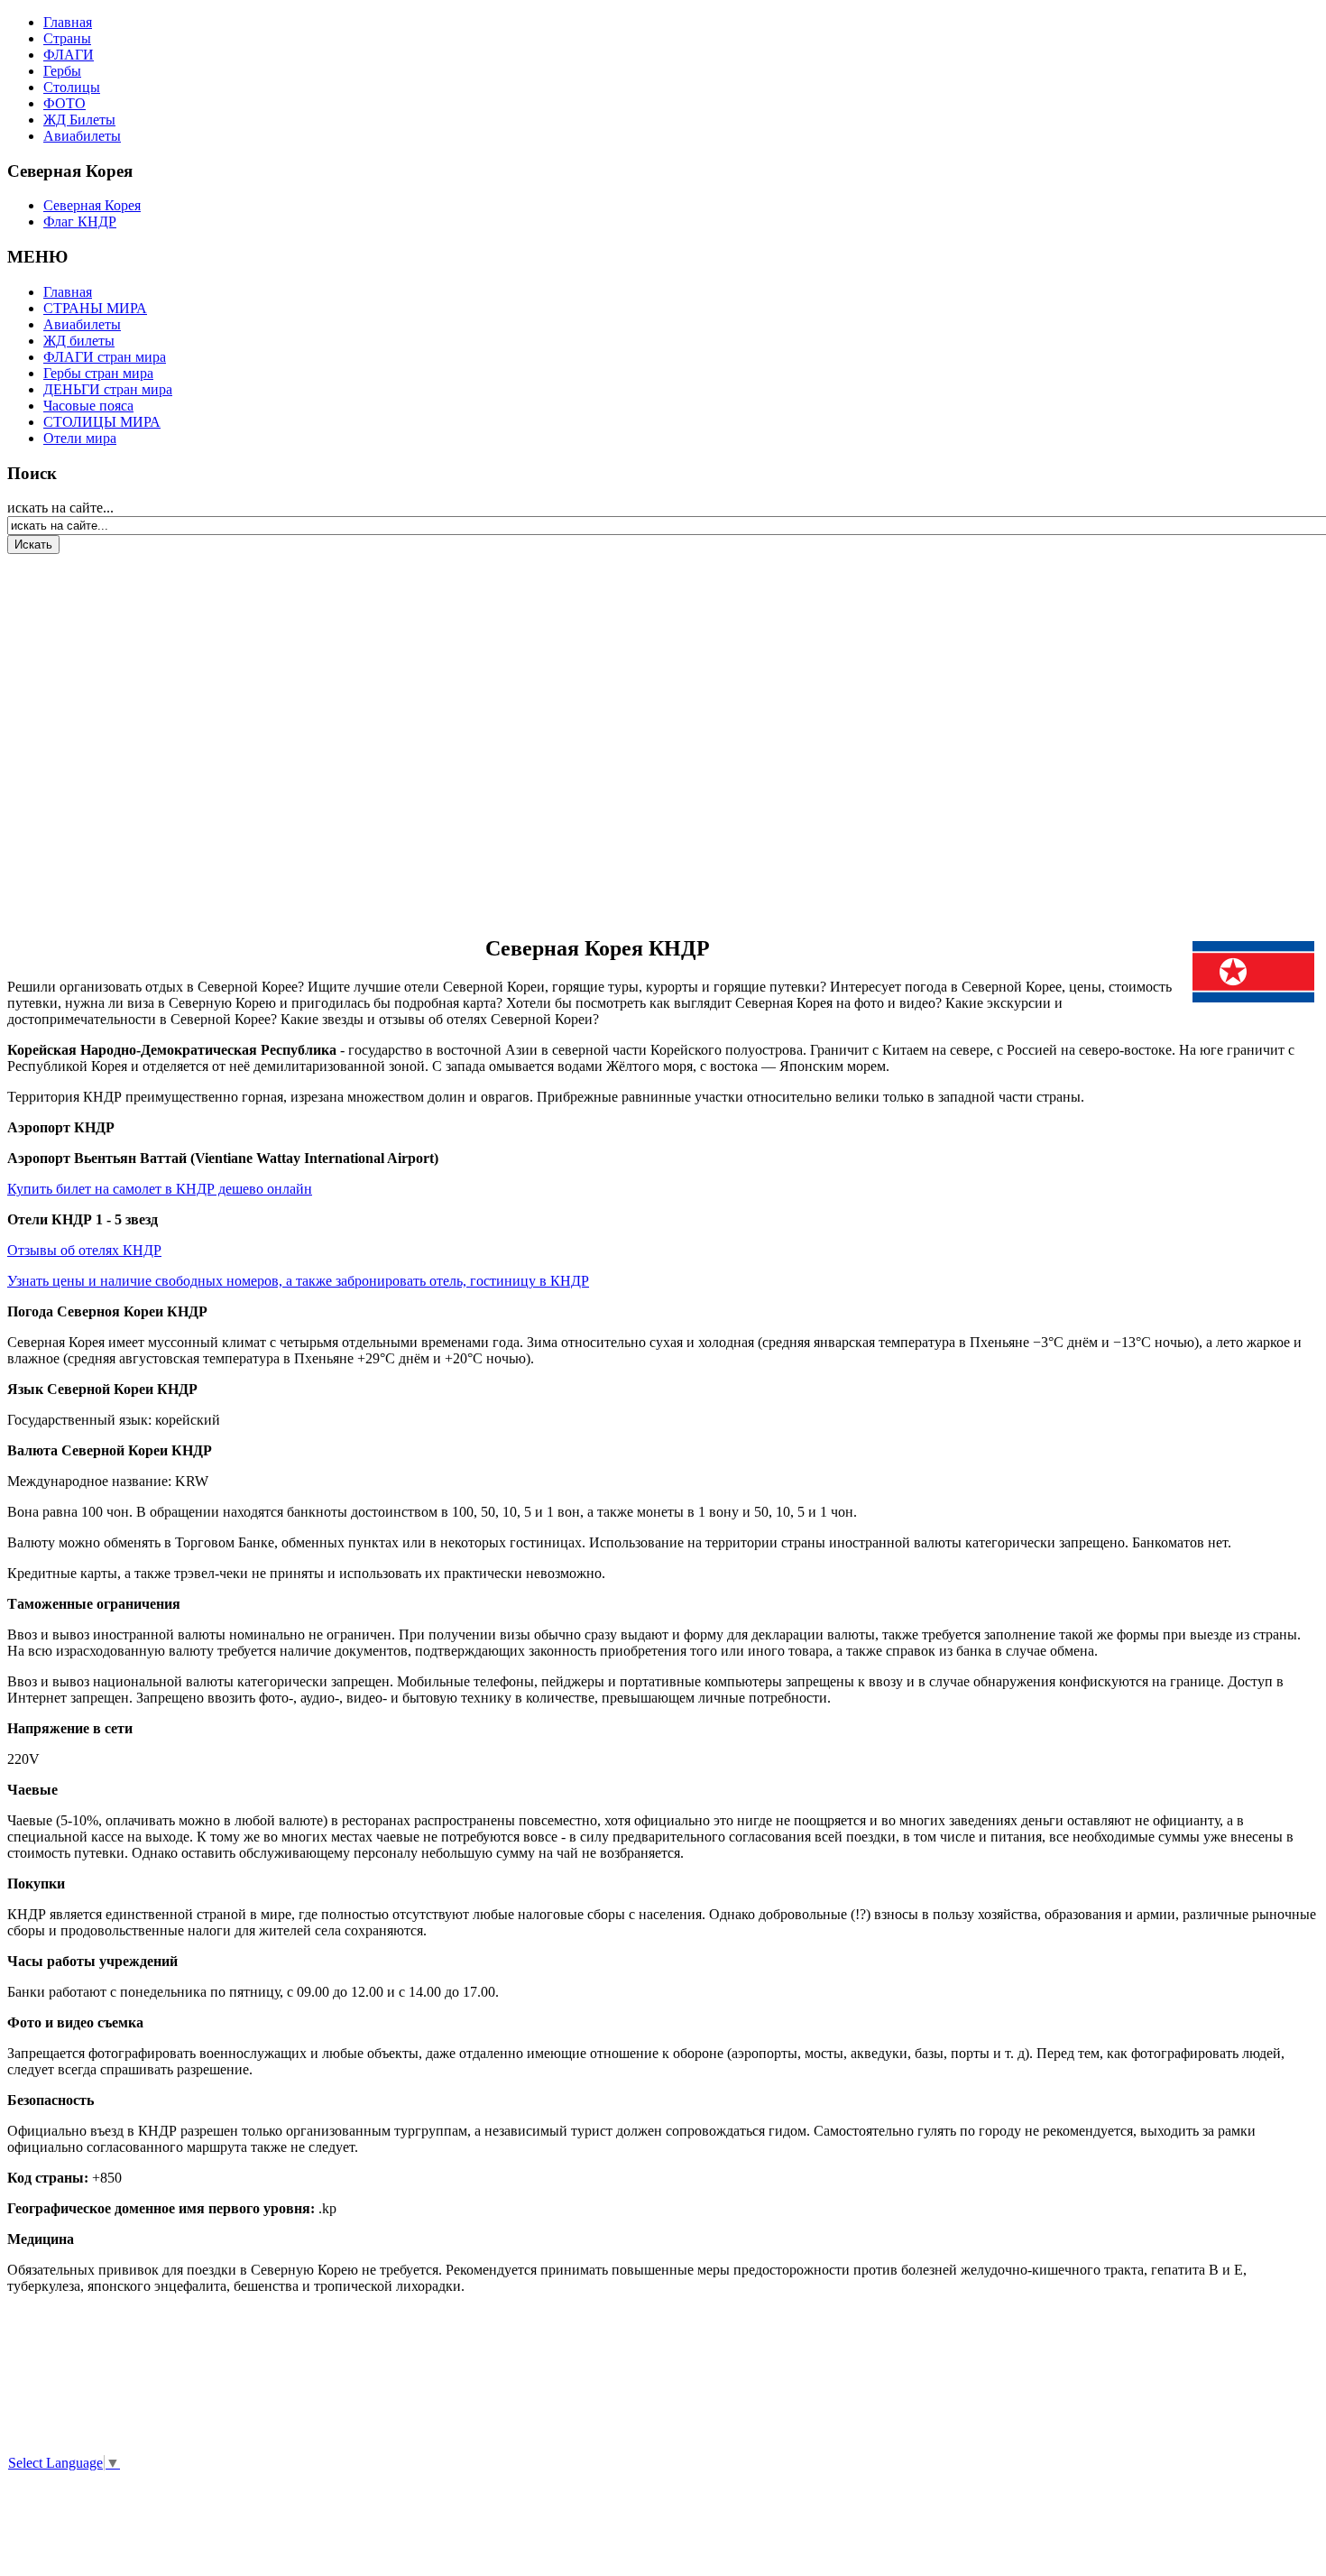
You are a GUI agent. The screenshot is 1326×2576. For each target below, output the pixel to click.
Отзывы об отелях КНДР (84, 1250)
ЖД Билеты (79, 120)
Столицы (72, 87)
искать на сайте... (60, 508)
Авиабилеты (82, 136)
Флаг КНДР (80, 222)
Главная (68, 22)
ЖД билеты (79, 341)
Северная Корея (92, 205)
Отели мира (80, 438)
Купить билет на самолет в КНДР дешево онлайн (160, 1189)
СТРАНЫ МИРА (95, 308)
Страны (67, 38)
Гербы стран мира (98, 373)
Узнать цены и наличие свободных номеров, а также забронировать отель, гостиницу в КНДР (298, 1281)
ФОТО (64, 103)
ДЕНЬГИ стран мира (108, 389)
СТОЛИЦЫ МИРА (102, 422)
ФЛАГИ (69, 55)
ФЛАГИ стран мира (105, 357)
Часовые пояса (88, 406)
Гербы (62, 71)
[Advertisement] (115, 734)
